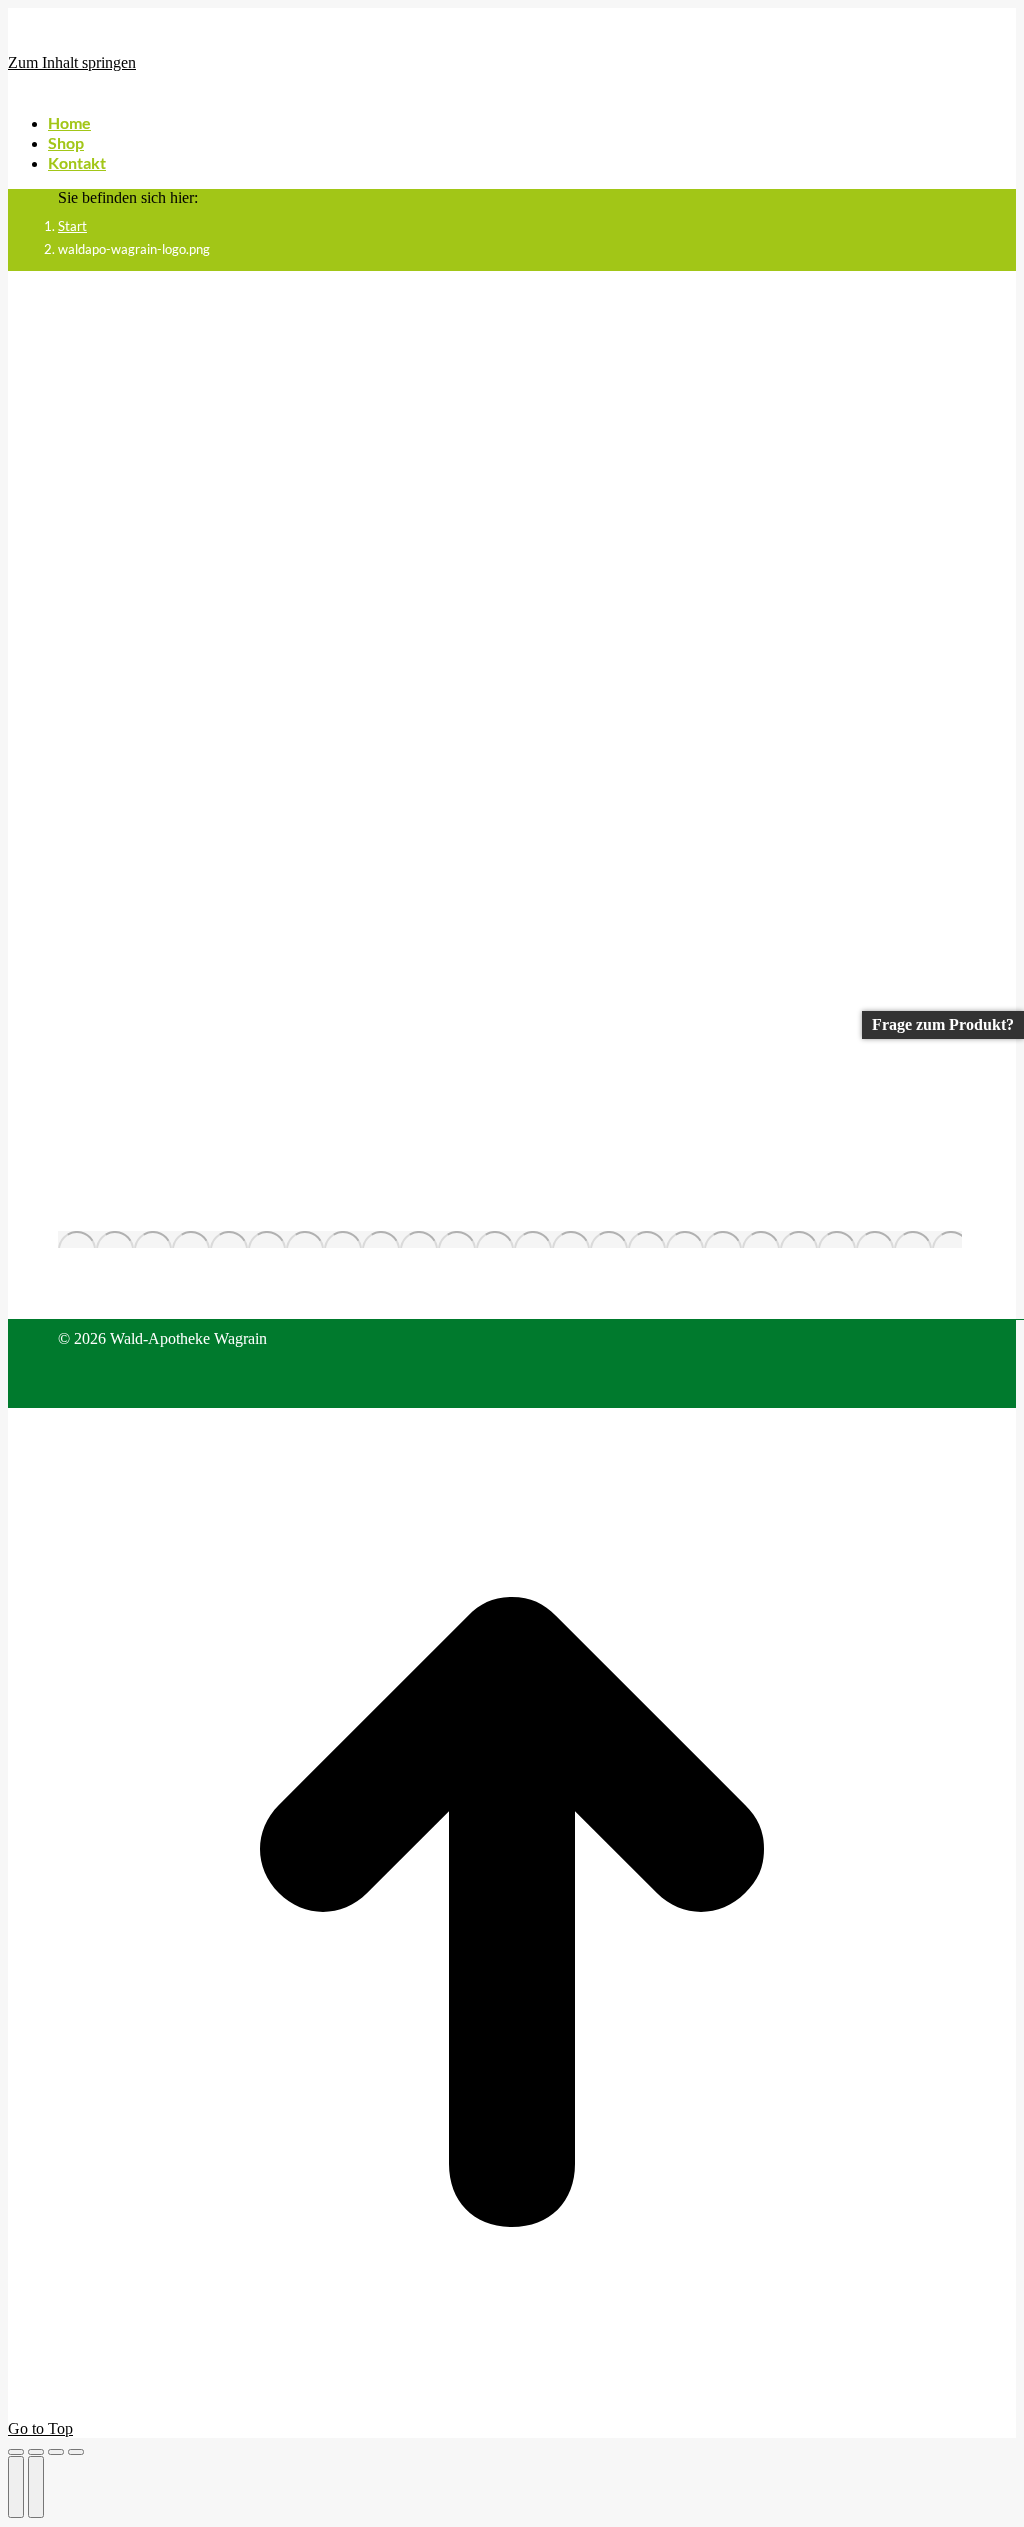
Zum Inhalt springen (72, 62)
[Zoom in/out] (76, 2452)
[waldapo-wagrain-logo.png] (510, 1239)
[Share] (36, 2452)
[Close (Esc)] (16, 2452)
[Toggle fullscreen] (56, 2452)
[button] (158, 92)
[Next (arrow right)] (36, 2487)
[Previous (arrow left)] (16, 2487)
